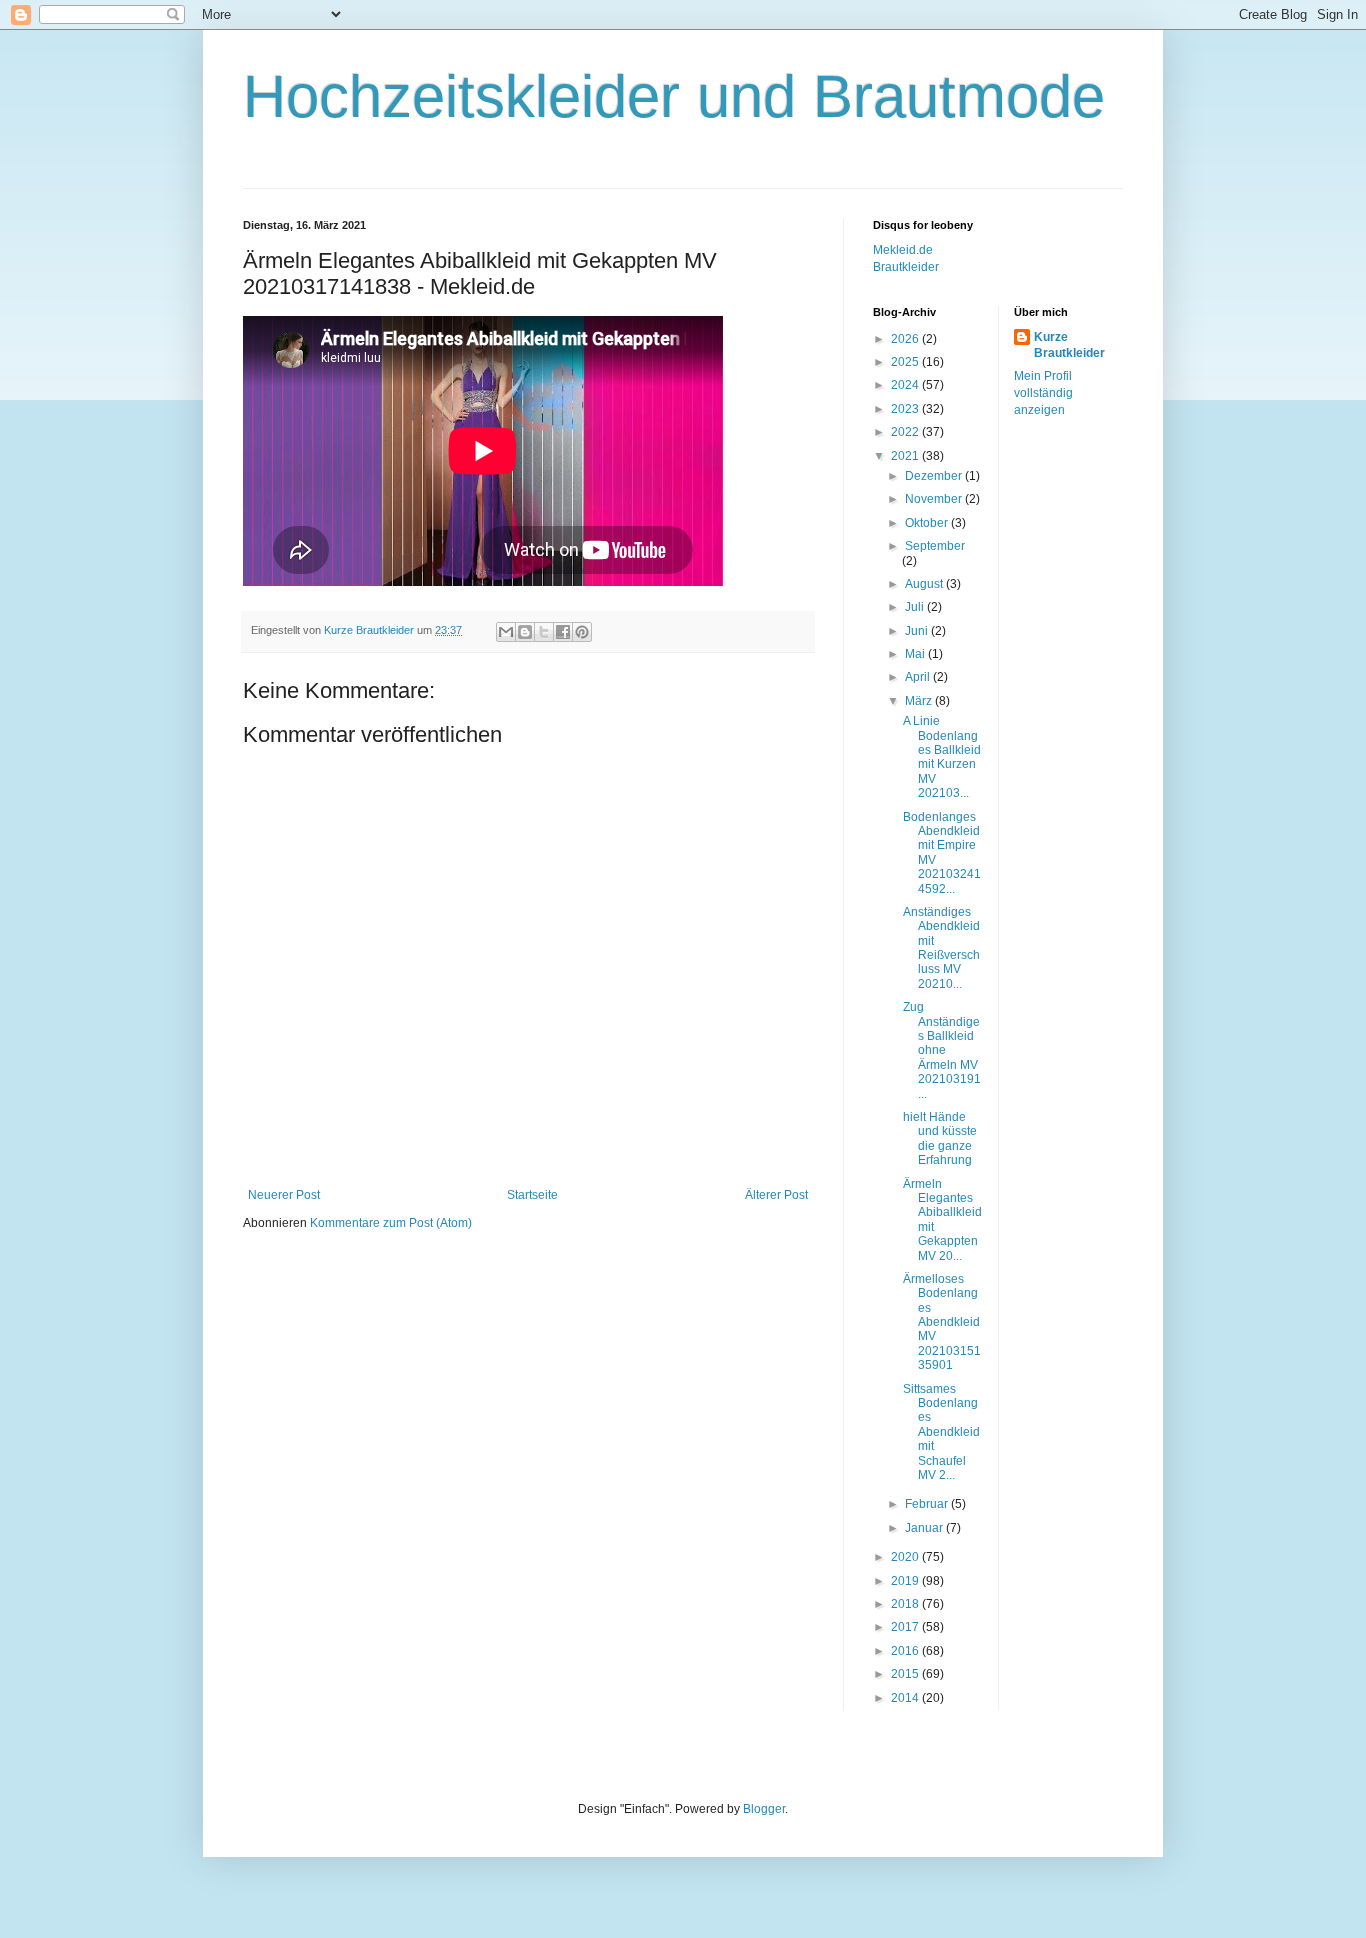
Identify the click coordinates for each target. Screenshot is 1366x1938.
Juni (918, 631)
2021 (906, 456)
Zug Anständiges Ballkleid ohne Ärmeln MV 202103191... (942, 1050)
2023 (906, 409)
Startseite (532, 1195)
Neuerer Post (284, 1195)
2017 (906, 1627)
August (925, 584)
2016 (906, 1651)
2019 (906, 1581)
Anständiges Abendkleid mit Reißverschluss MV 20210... (941, 948)
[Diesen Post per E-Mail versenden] (506, 632)
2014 (906, 1698)
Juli (916, 607)
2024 (906, 385)
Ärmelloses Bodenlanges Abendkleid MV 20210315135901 (942, 1322)
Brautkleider (906, 267)
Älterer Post (776, 1195)
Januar (925, 1528)
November (935, 499)
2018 (906, 1604)
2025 (906, 362)
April (919, 677)
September (935, 546)
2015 (906, 1674)
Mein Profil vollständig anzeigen (1043, 393)
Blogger (764, 1809)
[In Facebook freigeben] (563, 632)
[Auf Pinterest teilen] (582, 632)
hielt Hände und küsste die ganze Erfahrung (940, 1138)
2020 (906, 1557)
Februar (928, 1504)
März (920, 701)
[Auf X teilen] (544, 632)
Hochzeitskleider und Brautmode (674, 96)
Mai (916, 654)
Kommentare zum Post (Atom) (391, 1223)
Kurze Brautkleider (1069, 345)
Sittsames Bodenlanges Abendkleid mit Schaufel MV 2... (941, 1432)
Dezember (935, 476)
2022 (906, 432)
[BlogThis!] (525, 632)
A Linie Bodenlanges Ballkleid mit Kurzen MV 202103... (942, 757)
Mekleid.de (903, 250)
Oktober (928, 523)
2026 (906, 339)
